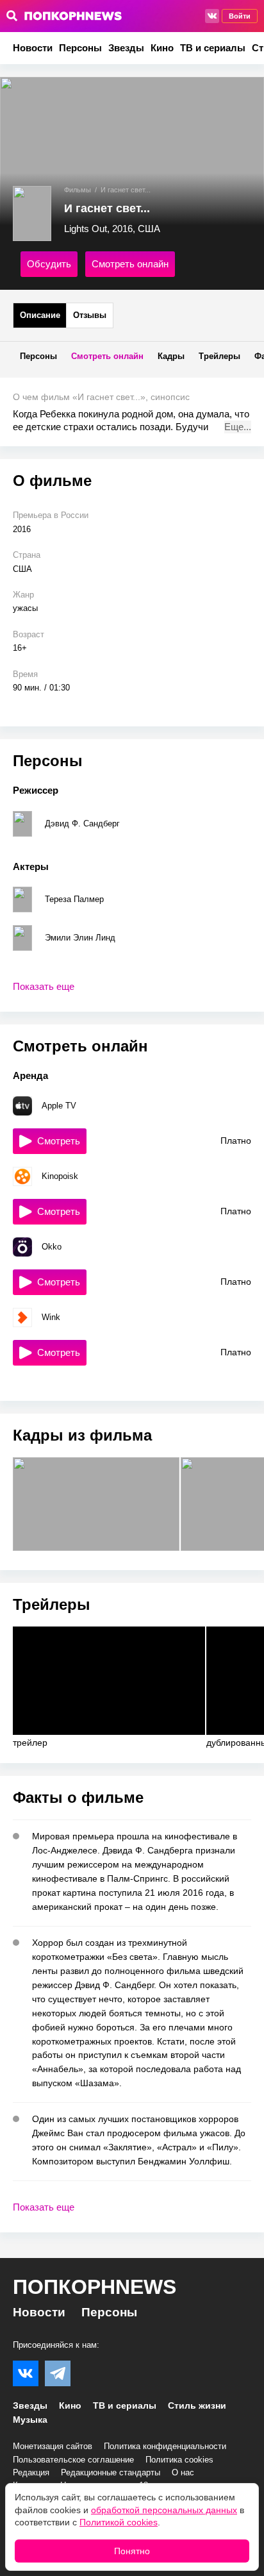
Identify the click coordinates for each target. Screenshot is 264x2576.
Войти (240, 16)
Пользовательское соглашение (73, 2460)
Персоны (80, 48)
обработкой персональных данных (164, 2510)
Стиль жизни (197, 2405)
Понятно (132, 2551)
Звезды (126, 48)
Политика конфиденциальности (165, 2446)
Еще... (238, 427)
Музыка (30, 2420)
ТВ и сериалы (213, 48)
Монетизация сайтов (53, 2446)
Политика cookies (179, 2460)
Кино (162, 48)
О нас (183, 2472)
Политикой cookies (119, 2522)
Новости (33, 48)
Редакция (31, 2472)
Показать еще (44, 986)
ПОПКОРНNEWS (95, 2287)
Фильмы (78, 190)
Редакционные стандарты (111, 2472)
